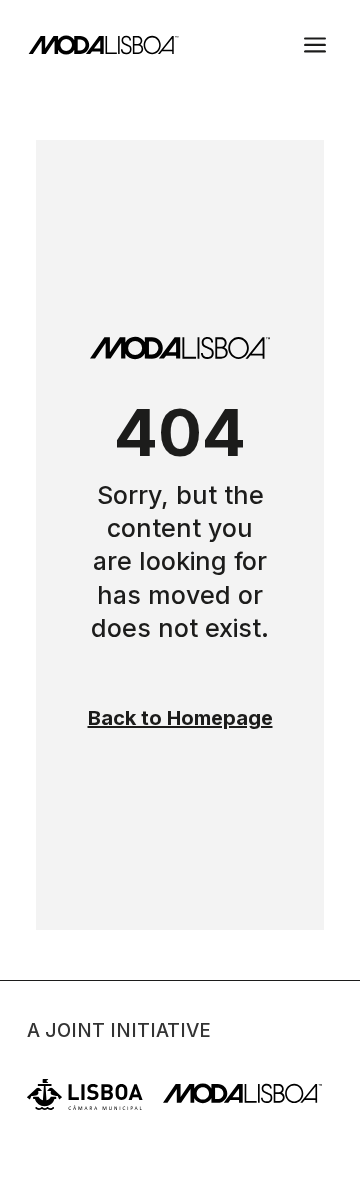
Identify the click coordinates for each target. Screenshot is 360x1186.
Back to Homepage (180, 718)
